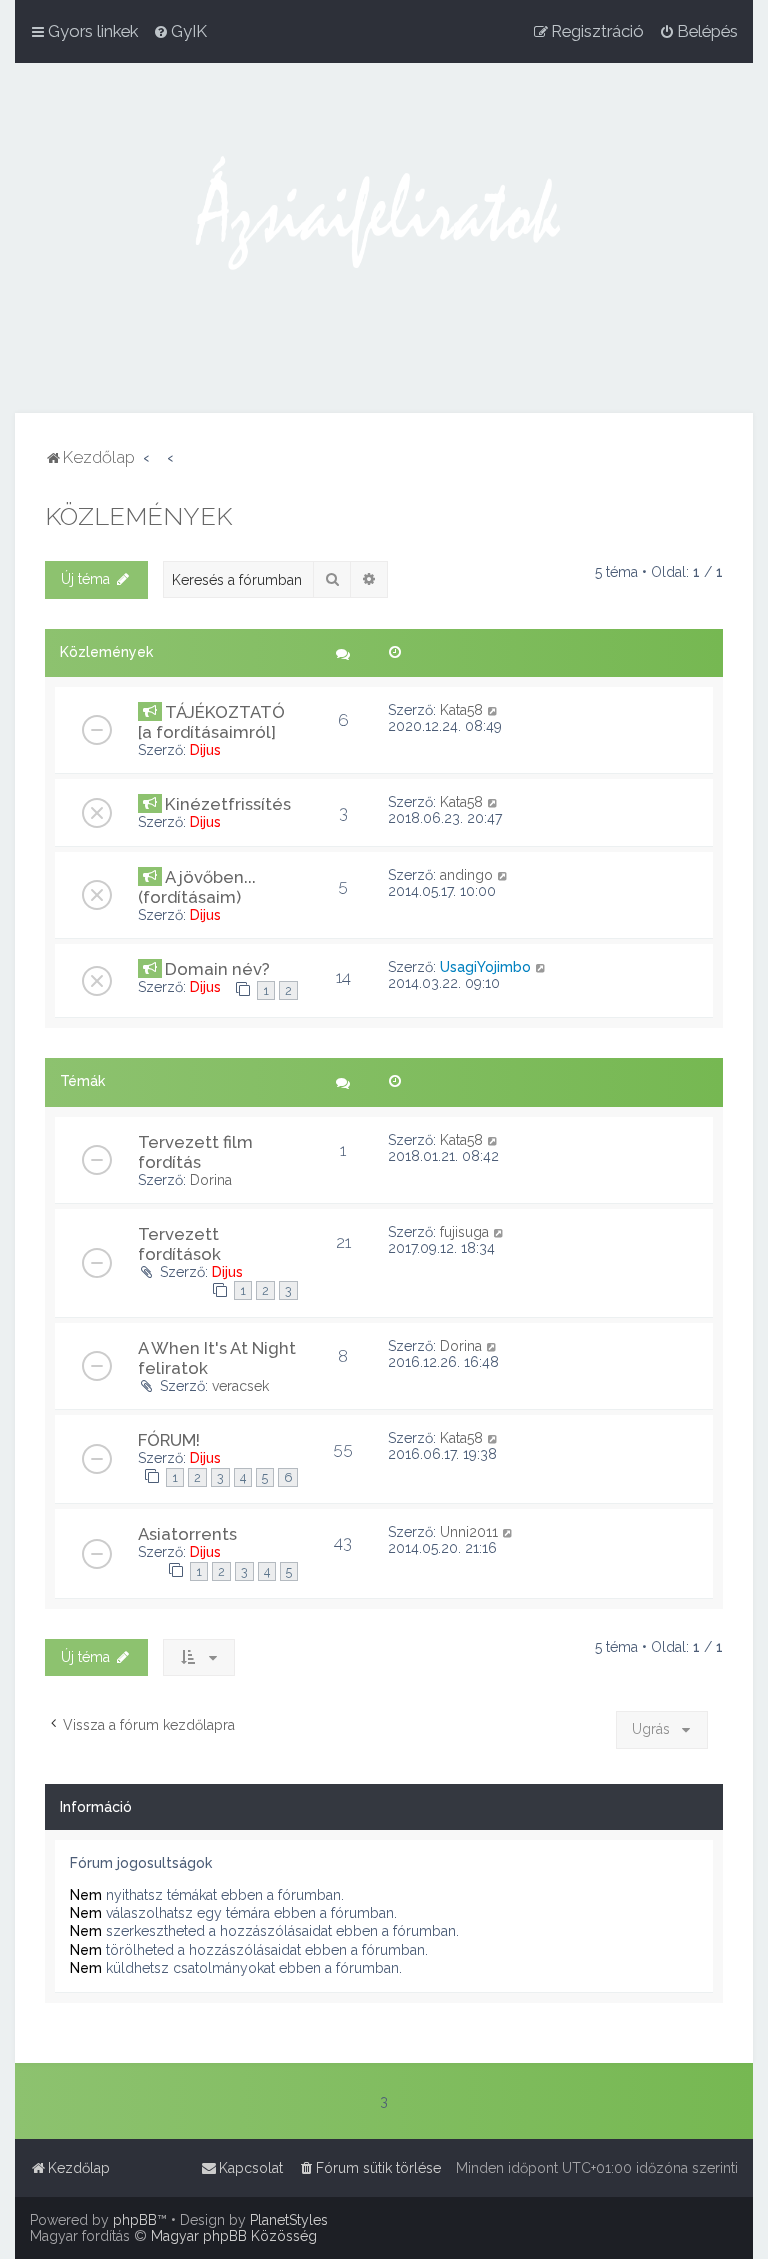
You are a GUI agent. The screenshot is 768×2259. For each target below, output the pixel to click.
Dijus (205, 750)
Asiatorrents (187, 1534)
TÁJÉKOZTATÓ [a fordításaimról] (211, 722)
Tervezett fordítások (179, 1244)
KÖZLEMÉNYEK (138, 516)
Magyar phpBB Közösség (234, 2236)
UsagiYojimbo (485, 967)
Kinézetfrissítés (228, 804)
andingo (466, 875)
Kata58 (461, 710)
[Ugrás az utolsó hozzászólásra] (493, 710)
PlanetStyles (289, 2220)
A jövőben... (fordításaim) (197, 887)
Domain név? (217, 969)
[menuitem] (180, 31)
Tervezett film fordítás (195, 1152)
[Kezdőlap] (384, 238)
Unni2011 (469, 1532)
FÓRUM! (169, 1440)
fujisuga (464, 1232)
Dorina (211, 1180)
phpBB (135, 2220)
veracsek (240, 1386)
